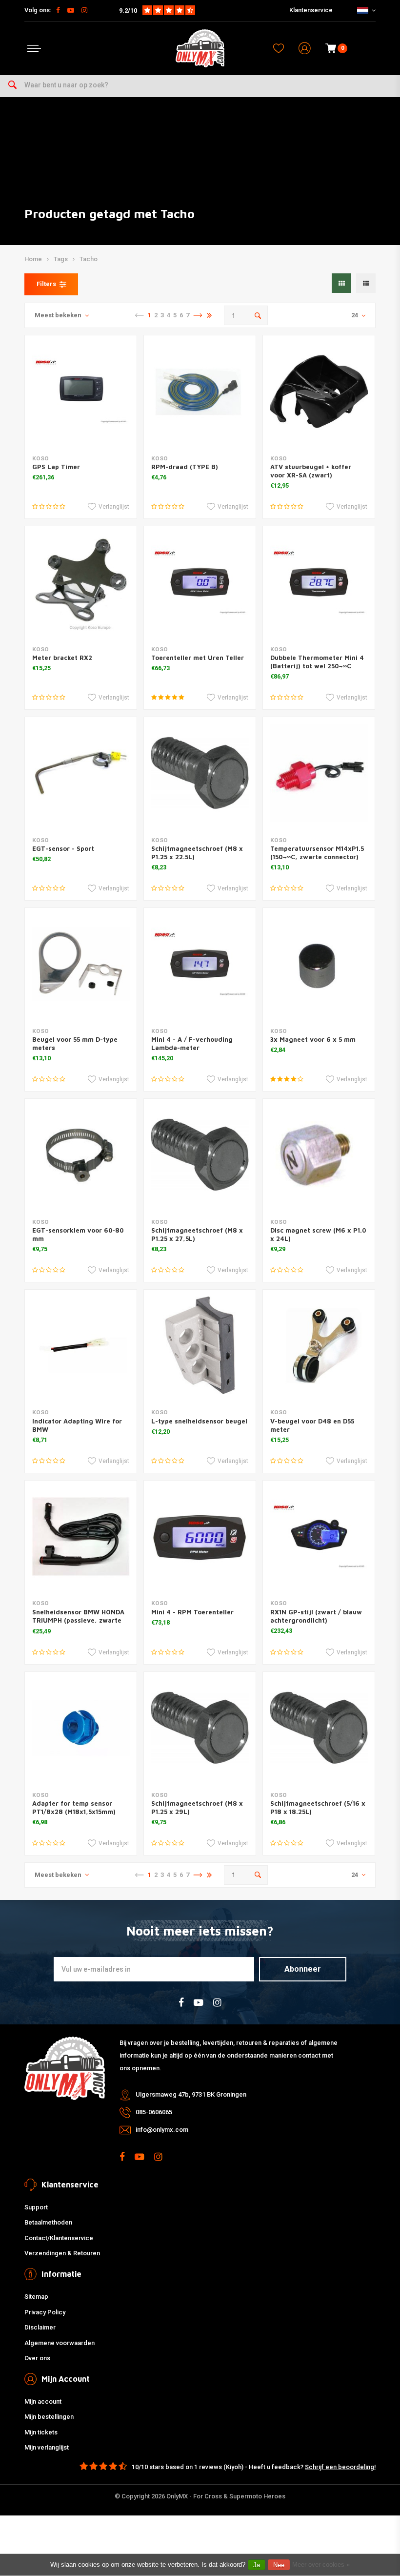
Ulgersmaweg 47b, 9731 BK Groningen (191, 2094)
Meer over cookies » (321, 2565)
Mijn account (43, 2401)
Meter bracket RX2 (62, 658)
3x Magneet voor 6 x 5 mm (313, 1039)
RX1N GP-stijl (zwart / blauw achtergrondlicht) (316, 1616)
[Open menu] (34, 49)
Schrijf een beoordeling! (340, 2467)
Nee (279, 2565)
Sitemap (36, 2297)
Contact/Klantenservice (59, 2238)
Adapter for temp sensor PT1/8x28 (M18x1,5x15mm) (74, 1807)
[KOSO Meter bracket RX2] (81, 582)
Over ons (37, 2358)
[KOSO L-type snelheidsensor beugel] (200, 1346)
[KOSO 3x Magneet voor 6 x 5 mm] (319, 964)
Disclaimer (40, 2327)
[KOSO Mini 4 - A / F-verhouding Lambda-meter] (200, 964)
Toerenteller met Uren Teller (198, 658)
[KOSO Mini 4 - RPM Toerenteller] (200, 1536)
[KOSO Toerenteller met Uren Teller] (200, 582)
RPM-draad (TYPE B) (185, 467)
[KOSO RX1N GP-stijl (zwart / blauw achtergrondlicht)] (319, 1536)
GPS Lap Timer (56, 467)
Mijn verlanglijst (47, 2447)
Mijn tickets (41, 2432)
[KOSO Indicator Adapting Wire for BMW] (81, 1346)
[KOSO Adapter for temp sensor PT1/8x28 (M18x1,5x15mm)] (81, 1728)
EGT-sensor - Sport (63, 848)
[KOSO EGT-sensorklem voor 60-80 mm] (81, 1155)
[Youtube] (71, 10)
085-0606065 (154, 2112)
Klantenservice (311, 10)
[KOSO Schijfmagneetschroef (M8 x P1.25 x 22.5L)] (200, 773)
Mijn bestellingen (49, 2417)
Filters (46, 284)
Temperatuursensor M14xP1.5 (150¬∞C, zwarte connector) (317, 853)
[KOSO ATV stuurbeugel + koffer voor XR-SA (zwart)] (319, 391)
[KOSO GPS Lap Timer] (81, 391)
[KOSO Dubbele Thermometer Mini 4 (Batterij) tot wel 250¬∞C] (319, 582)
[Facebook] (58, 10)
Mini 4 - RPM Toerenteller (192, 1612)
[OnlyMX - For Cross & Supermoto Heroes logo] (200, 48)
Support (36, 2207)
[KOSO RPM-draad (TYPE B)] (200, 391)
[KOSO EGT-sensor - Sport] (81, 773)
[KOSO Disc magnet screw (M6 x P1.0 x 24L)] (319, 1155)
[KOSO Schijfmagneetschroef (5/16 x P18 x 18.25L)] (319, 1728)
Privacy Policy (45, 2312)
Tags (61, 259)
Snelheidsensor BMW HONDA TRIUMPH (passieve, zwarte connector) (78, 1620)
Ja (257, 2565)
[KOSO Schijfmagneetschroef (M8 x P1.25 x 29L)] (200, 1728)
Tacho (89, 259)
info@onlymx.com (162, 2130)
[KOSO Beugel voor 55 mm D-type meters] (81, 964)
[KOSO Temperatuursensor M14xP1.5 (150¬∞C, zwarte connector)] (319, 773)
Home (33, 259)
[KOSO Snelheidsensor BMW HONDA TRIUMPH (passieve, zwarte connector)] (81, 1536)
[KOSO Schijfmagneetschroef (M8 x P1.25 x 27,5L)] (200, 1155)
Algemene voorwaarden (60, 2343)
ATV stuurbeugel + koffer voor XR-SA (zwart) (311, 471)
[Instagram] (84, 10)
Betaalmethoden (48, 2222)
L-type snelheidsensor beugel (199, 1421)
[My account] (305, 49)
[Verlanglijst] (279, 48)
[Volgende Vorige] (198, 315)
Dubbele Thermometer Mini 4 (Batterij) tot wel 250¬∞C (317, 662)
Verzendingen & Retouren (62, 2253)
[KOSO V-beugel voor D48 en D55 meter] (319, 1346)
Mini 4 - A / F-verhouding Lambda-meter (192, 1043)
